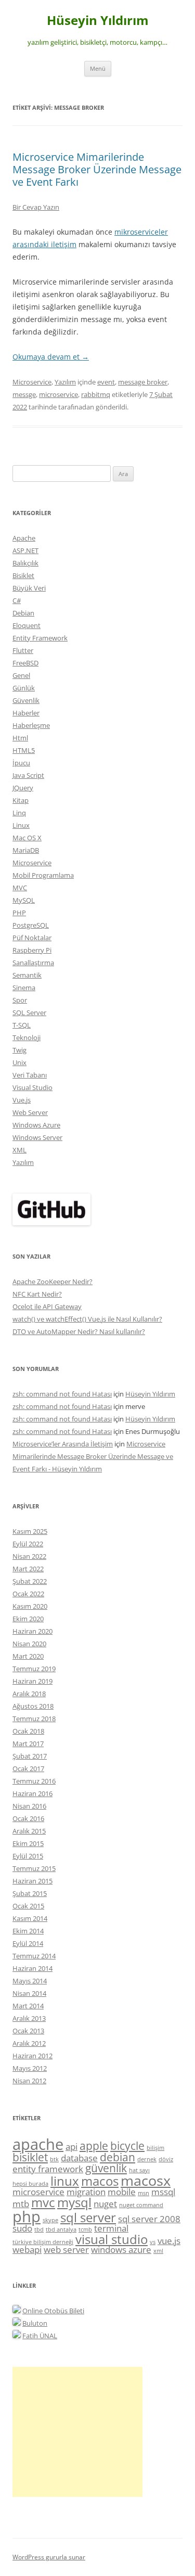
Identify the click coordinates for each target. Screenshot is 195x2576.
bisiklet (30, 2157)
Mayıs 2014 (30, 1981)
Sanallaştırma (33, 963)
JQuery (23, 788)
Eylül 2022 (28, 1544)
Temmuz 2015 (34, 1868)
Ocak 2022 (28, 1594)
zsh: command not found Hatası (62, 1394)
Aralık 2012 (29, 2043)
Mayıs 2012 (30, 2068)
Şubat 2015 (30, 1893)
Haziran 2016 (32, 1793)
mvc (43, 2202)
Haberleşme (31, 725)
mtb (21, 2204)
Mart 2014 (28, 2006)
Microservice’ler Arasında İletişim (63, 1444)
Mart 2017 (28, 1744)
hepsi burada (30, 2184)
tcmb (85, 2229)
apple (94, 2146)
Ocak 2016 (28, 1818)
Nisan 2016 (29, 1806)
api (71, 2146)
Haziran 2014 (32, 1968)
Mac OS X (27, 838)
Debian (23, 613)
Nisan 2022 (29, 1556)
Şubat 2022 (30, 1581)
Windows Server (37, 1137)
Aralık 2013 (29, 2018)
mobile (122, 2192)
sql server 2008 (149, 2219)
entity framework (48, 2169)
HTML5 (24, 750)
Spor (20, 1000)
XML (19, 1150)
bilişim (155, 2148)
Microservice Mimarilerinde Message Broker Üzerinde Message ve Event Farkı (97, 169)
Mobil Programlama (43, 875)
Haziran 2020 (32, 1631)
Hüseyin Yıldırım (98, 21)
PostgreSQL (31, 925)
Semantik (27, 975)
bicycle (127, 2146)
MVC (20, 888)
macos (100, 2181)
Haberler (26, 713)
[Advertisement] (77, 2432)
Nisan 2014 (29, 1993)
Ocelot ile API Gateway (47, 1306)
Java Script (28, 775)
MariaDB (26, 850)
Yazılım (65, 382)
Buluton (35, 2323)
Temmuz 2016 (34, 1781)
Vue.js (22, 1100)
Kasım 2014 (30, 1918)
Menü (98, 68)
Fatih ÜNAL (40, 2336)
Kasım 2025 (30, 1531)
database (79, 2158)
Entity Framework (40, 638)
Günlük (24, 688)
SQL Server (29, 1013)
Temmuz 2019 (34, 1669)
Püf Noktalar (32, 938)
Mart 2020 (28, 1656)
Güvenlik (26, 700)
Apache (24, 538)
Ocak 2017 (28, 1768)
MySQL (24, 900)
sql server (88, 2217)
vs (153, 2242)
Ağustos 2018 (33, 1706)
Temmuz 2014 (34, 1956)
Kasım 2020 (30, 1606)
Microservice (32, 382)
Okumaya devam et (51, 357)
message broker (143, 382)
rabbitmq (96, 394)
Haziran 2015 (32, 1881)
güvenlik (106, 2168)
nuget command (141, 2205)
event (106, 382)
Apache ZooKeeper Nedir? (53, 1281)
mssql (163, 2192)
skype (50, 2220)
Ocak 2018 (28, 1731)
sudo (22, 2228)
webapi (27, 2250)
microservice (58, 394)
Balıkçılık (25, 563)
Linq (19, 813)
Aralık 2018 (29, 1694)
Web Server (30, 1112)
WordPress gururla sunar (49, 2557)
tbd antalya (61, 2229)
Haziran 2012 (32, 2056)
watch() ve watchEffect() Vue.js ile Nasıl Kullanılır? (87, 1319)
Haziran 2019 (32, 1681)
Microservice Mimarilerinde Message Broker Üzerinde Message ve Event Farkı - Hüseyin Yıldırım (93, 1456)
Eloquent (27, 625)
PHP (19, 913)
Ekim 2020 (28, 1619)
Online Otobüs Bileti (53, 2311)
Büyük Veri (29, 588)
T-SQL (22, 1025)
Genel (21, 675)
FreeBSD (25, 663)
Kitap (21, 800)
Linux (21, 825)
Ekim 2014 (28, 1931)
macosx (146, 2180)
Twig (19, 1050)
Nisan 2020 (29, 1644)
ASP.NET (25, 550)
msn (144, 2193)
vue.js (169, 2241)
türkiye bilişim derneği (43, 2242)
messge (24, 394)
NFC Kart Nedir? (37, 1294)
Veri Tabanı (30, 1075)
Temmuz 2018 (34, 1719)
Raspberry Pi (32, 950)
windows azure (121, 2250)
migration (86, 2192)
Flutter (23, 650)
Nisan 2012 (29, 2081)
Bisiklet (23, 575)
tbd (39, 2229)
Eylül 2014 (28, 1943)
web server (66, 2250)
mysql (74, 2202)
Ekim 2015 (28, 1843)
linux (65, 2181)
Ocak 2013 (28, 2031)
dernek (147, 2159)
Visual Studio (32, 1087)
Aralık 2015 (29, 1831)
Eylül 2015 (28, 1856)
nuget (105, 2204)
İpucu (21, 763)
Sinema (24, 988)
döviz (166, 2159)
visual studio (112, 2239)
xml (158, 2251)
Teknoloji (27, 1037)
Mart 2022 (28, 1569)
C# (17, 600)
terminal (111, 2228)
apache (38, 2144)
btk (54, 2159)
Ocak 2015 (28, 1906)
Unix (19, 1062)
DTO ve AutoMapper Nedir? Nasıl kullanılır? (79, 1331)
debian (118, 2157)
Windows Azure (36, 1125)
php (27, 2216)
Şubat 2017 (30, 1756)
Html (20, 738)
